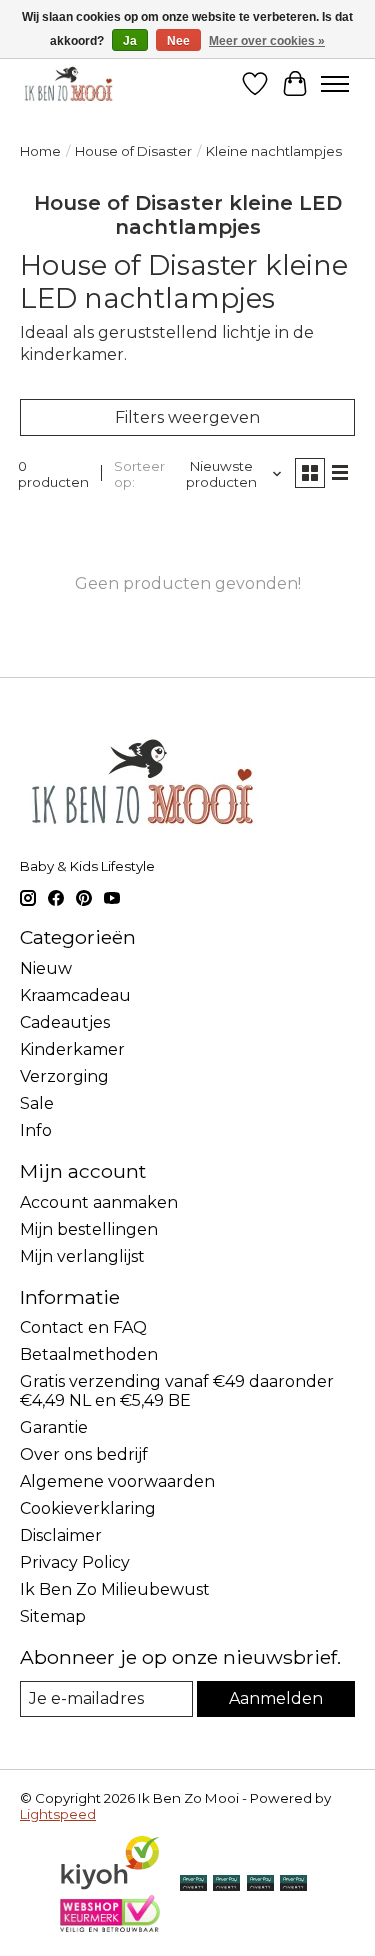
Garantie (54, 1427)
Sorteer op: (139, 474)
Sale (37, 1103)
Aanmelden (276, 1698)
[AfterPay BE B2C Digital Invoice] (226, 1884)
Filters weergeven (187, 417)
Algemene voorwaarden (117, 1481)
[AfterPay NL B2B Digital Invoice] (260, 1884)
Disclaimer (61, 1535)
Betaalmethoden (89, 1354)
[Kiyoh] (110, 1885)
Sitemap (53, 1616)
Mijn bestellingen (89, 1229)
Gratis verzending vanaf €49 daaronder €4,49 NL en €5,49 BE (177, 1391)
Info (36, 1130)
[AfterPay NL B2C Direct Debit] (293, 1884)
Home (40, 151)
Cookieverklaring (88, 1508)
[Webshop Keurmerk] (110, 1926)
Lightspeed (58, 1814)
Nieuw (46, 968)
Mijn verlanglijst (82, 1256)
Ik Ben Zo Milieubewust (115, 1589)
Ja (130, 41)
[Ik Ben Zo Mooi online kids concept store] (68, 83)
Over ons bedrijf (84, 1454)
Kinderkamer (72, 1049)
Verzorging (64, 1076)
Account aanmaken (99, 1202)
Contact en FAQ (83, 1327)
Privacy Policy (75, 1562)
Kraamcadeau (75, 995)
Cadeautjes (65, 1022)
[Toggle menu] (335, 84)
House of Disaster (133, 151)
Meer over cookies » (267, 41)
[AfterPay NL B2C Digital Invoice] (193, 1884)
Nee (178, 41)
